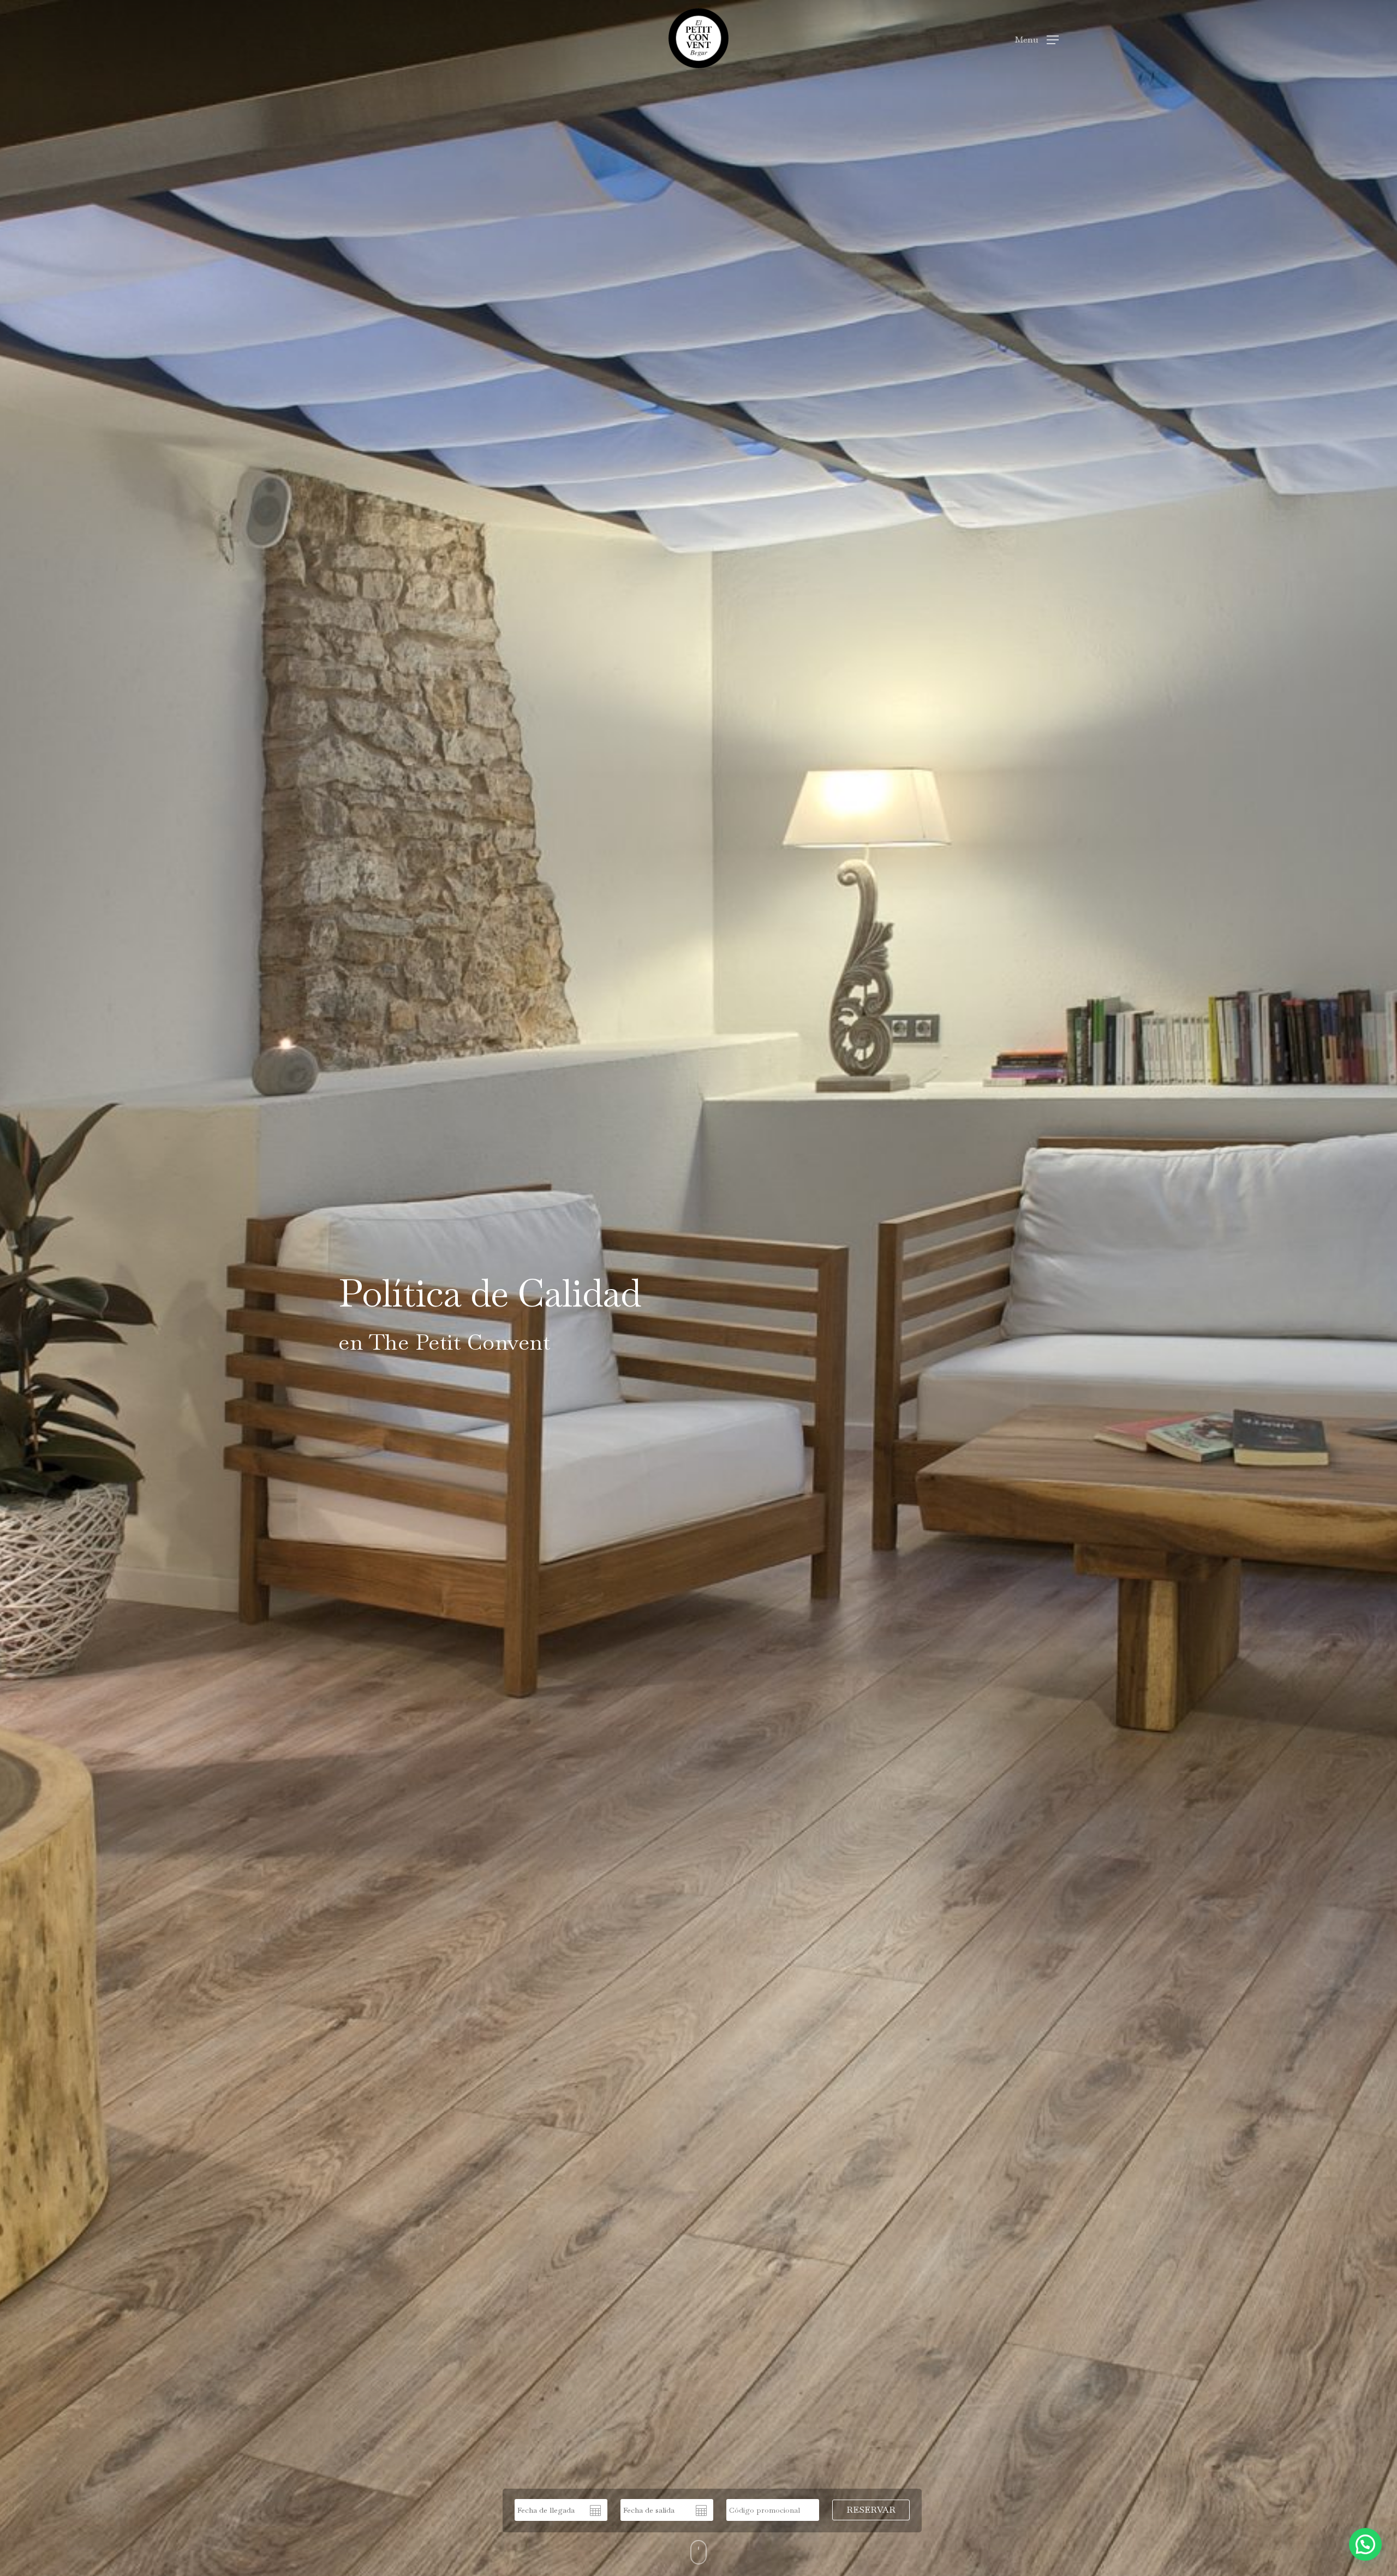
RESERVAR (871, 2510)
